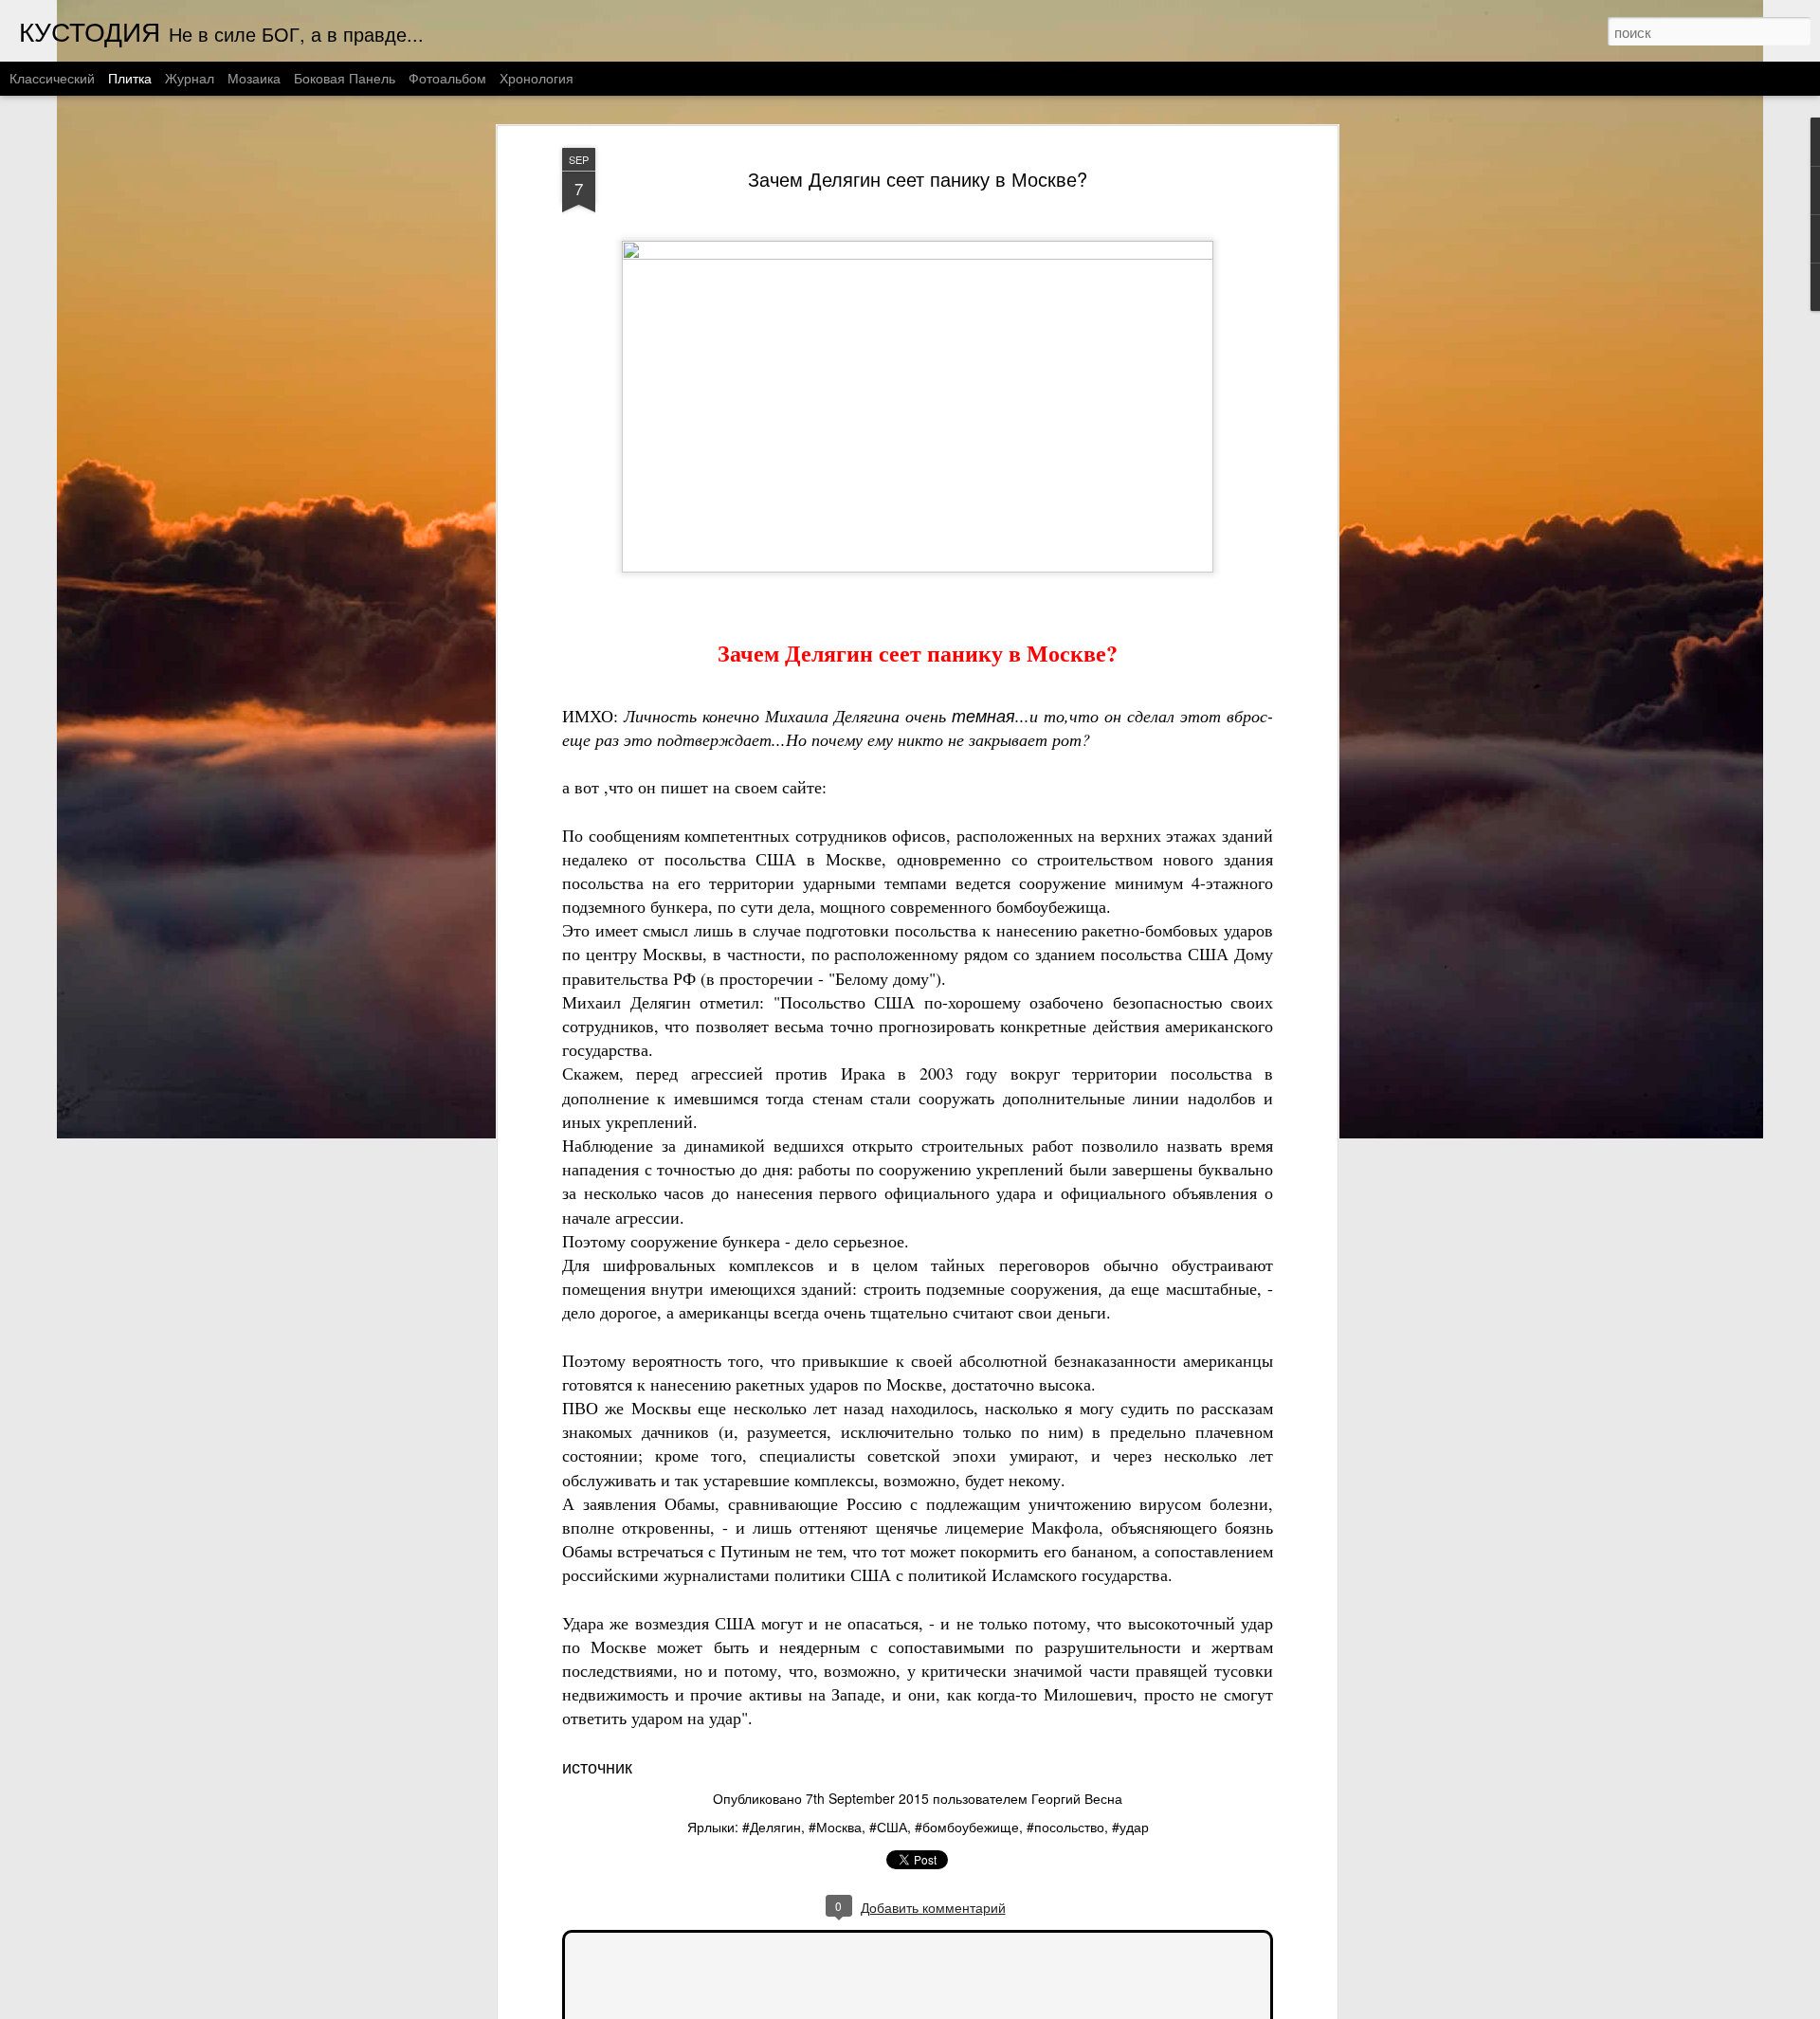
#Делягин (772, 1827)
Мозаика (254, 78)
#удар (1130, 1827)
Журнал (190, 78)
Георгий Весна (1077, 1798)
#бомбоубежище (967, 1827)
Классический (52, 78)
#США (888, 1827)
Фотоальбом (447, 78)
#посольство (1065, 1827)
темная (983, 715)
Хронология (537, 78)
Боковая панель (345, 78)
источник (597, 1766)
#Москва (835, 1827)
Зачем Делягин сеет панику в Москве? (918, 179)
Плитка (130, 78)
